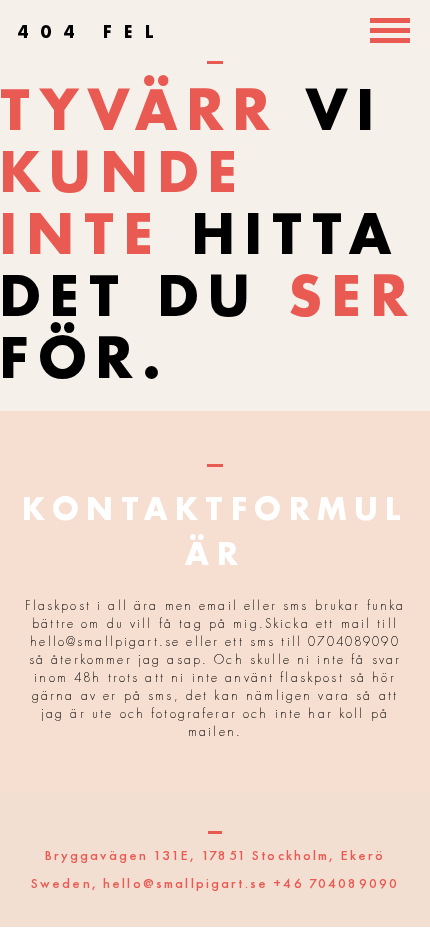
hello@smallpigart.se (185, 883)
